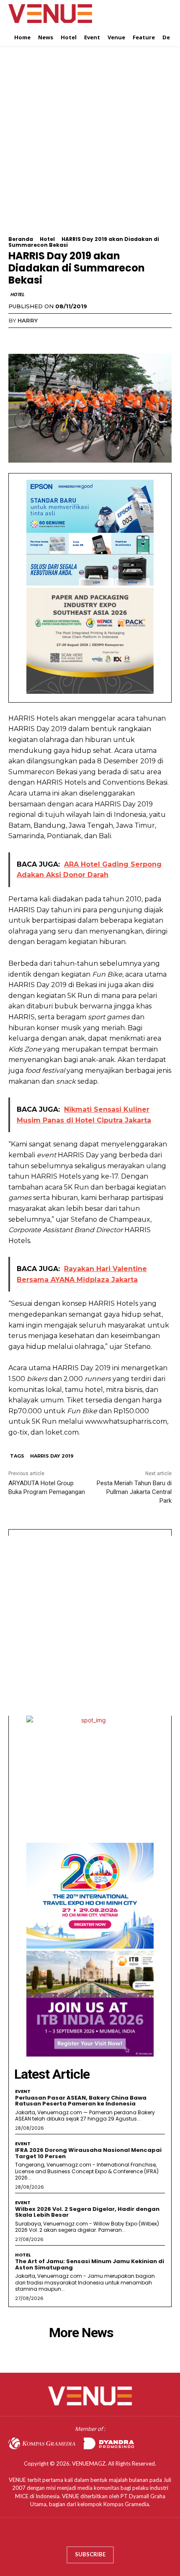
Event (23, 2091)
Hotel (47, 239)
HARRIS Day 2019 (52, 1456)
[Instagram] (82, 2534)
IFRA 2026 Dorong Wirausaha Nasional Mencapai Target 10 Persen (88, 2153)
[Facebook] (17, 338)
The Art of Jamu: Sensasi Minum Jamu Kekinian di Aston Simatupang (90, 2264)
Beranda (21, 239)
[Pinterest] (55, 338)
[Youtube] (114, 2534)
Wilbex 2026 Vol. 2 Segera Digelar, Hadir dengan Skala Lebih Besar (87, 2212)
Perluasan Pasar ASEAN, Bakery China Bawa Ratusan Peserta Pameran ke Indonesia (81, 2101)
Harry (28, 320)
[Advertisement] (90, 146)
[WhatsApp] (75, 338)
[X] (36, 338)
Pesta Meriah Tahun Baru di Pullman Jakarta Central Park (134, 1492)
